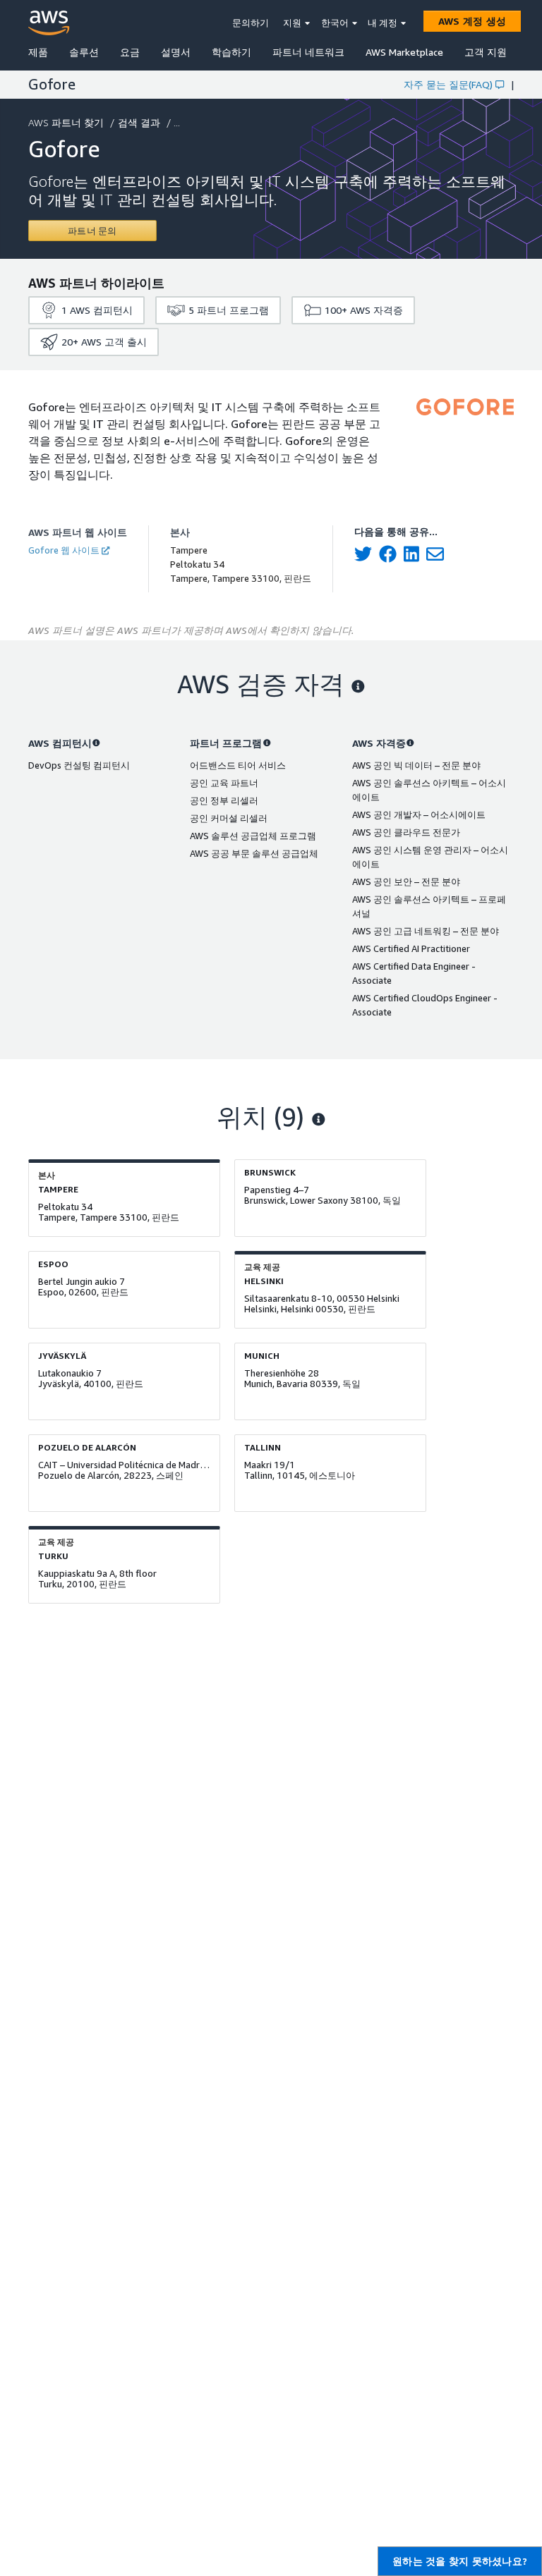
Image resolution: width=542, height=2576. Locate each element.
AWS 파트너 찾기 (66, 122)
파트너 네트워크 (308, 52)
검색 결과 (139, 122)
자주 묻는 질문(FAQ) (448, 84)
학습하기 (231, 52)
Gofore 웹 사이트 (64, 550)
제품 (38, 52)
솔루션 (84, 52)
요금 (130, 52)
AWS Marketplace (404, 52)
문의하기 (251, 23)
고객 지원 (486, 52)
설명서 (176, 52)
